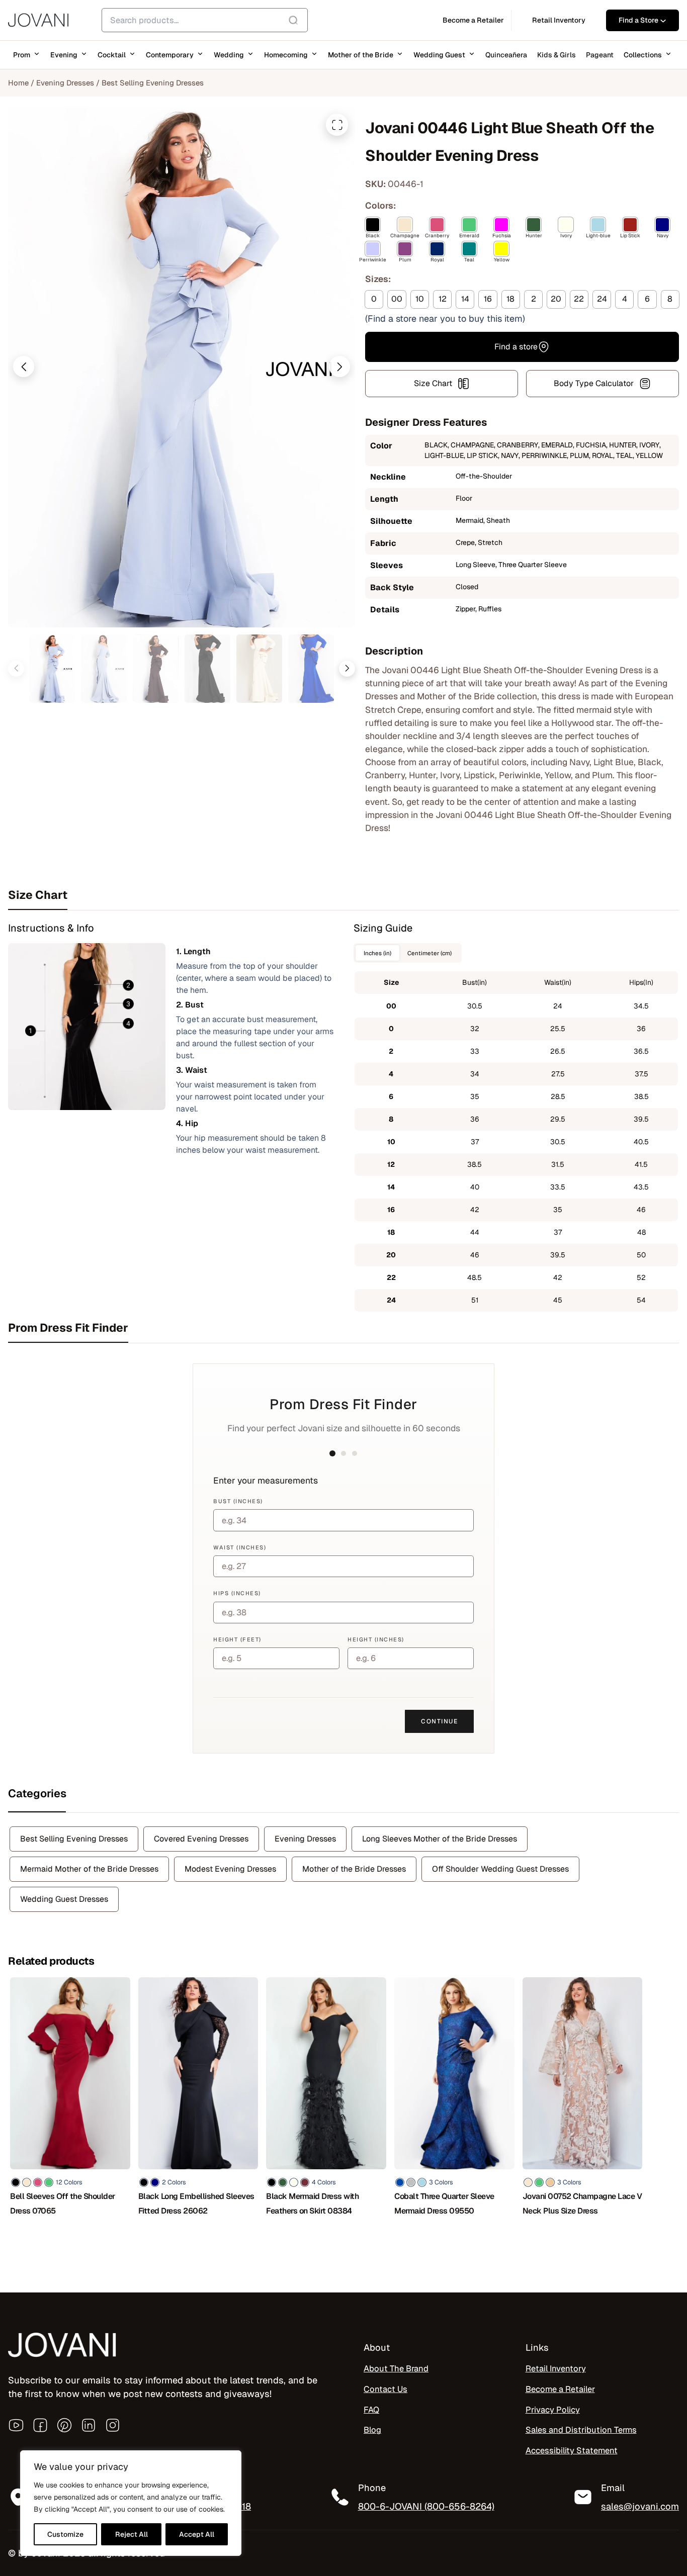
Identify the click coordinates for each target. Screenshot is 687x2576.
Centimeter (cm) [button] (430, 953)
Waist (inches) (240, 1547)
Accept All (197, 2534)
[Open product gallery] (337, 125)
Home (18, 83)
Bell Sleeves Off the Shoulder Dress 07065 (63, 2203)
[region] (131, 2503)
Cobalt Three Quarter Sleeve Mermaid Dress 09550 (444, 2203)
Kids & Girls (556, 55)
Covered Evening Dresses (201, 1839)
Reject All (132, 2534)
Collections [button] (643, 55)
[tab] (343, 895)
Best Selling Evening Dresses (153, 83)
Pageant (600, 55)
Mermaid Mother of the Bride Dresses (89, 1869)
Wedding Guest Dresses (64, 1899)
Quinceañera (506, 55)
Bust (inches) (238, 1501)
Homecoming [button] (286, 55)
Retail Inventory (556, 2368)
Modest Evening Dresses (230, 1869)
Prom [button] (22, 55)
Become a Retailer (560, 2389)
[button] (24, 366)
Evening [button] (64, 55)
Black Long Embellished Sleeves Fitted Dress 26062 (196, 2203)
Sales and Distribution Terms (581, 2430)
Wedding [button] (229, 55)
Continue (439, 1721)
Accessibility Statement (572, 2450)
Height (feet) (237, 1639)
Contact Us (385, 2389)
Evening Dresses (65, 83)
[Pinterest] (64, 2425)
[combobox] (205, 20)
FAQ (371, 2410)
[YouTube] (16, 2425)
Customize (65, 2534)
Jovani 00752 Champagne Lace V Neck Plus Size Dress (582, 2203)
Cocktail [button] (112, 55)
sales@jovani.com (640, 2506)
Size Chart (433, 383)
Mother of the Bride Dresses (354, 1869)
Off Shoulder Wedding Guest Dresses (500, 1869)
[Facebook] (40, 2425)
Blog (372, 2430)
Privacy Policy (553, 2410)
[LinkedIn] (89, 2425)
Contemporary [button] (170, 55)
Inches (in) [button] (377, 953)
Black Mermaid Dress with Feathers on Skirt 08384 (312, 2203)
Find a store (516, 347)
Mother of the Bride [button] (361, 55)
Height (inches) (376, 1639)
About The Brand (396, 2368)
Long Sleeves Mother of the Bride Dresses (440, 1839)
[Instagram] (113, 2425)
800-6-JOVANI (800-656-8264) (426, 2506)
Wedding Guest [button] (439, 55)
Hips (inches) (237, 1593)
